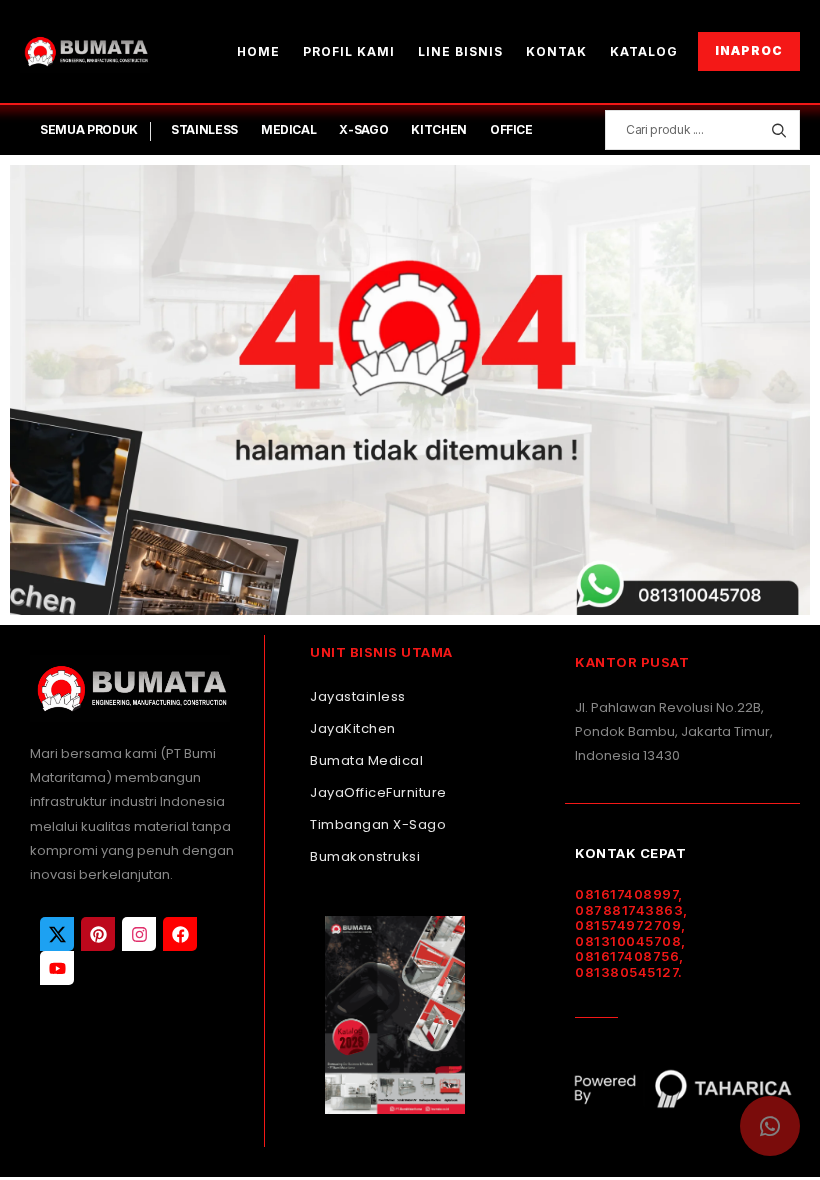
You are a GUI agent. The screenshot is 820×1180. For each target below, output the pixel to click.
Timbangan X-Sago (378, 824)
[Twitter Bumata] (57, 934)
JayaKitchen (353, 728)
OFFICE (511, 129)
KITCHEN (439, 129)
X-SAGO (363, 129)
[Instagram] (139, 934)
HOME (258, 51)
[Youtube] (57, 968)
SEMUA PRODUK (89, 129)
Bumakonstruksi (365, 856)
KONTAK (556, 51)
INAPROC (749, 50)
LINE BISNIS (460, 51)
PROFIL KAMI (349, 51)
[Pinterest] (98, 934)
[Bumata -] (85, 51)
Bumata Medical (366, 760)
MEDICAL (289, 129)
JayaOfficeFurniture (378, 792)
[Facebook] (180, 934)
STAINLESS (204, 129)
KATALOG (644, 51)
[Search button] (778, 130)
